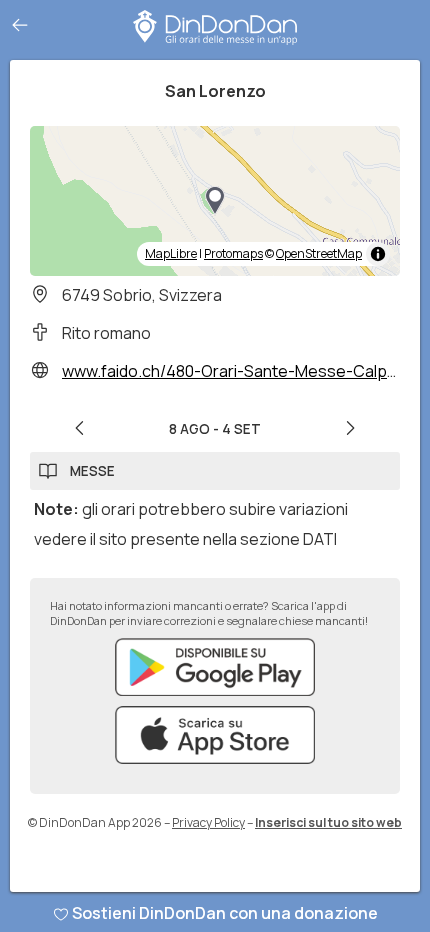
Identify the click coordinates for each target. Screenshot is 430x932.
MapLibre (171, 253)
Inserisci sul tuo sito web (328, 822)
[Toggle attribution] (378, 254)
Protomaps (233, 253)
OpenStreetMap (319, 253)
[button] (215, 201)
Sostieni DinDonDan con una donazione (225, 913)
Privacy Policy (208, 822)
